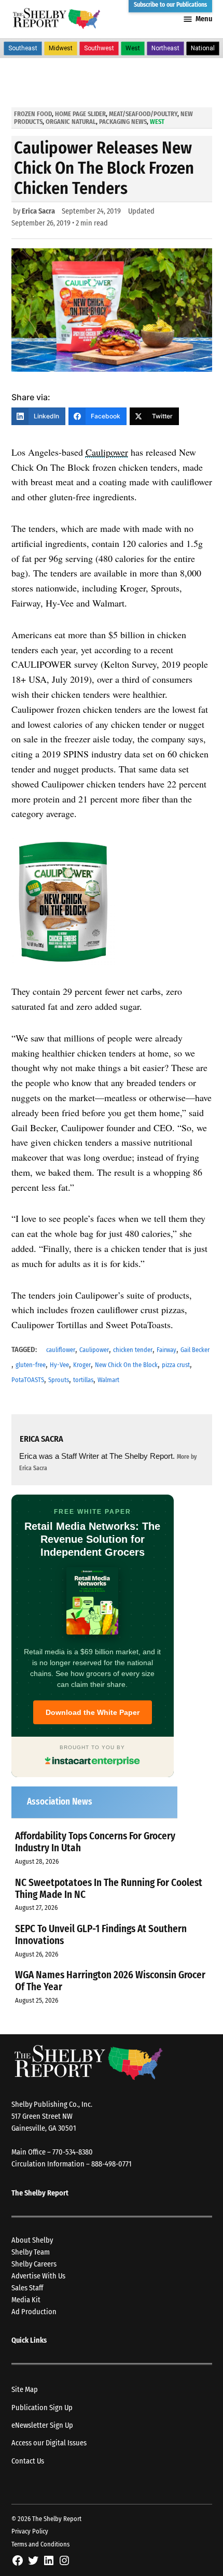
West (133, 48)
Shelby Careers (34, 2264)
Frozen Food (33, 114)
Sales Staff (27, 2288)
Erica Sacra (38, 211)
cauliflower (61, 1350)
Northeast (165, 48)
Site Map (25, 2390)
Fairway (166, 1350)
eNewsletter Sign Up (42, 2425)
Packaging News (123, 122)
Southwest (99, 48)
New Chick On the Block (126, 1365)
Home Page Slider (80, 114)
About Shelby (32, 2240)
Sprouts (59, 1380)
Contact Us (28, 2461)
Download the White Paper (93, 1712)
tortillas (83, 1380)
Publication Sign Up (42, 2408)
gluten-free (31, 1365)
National (203, 48)
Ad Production (34, 2312)
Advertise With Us (38, 2276)
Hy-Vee (59, 1365)
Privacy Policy (30, 2531)
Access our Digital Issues (49, 2443)
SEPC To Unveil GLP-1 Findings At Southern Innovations (101, 1935)
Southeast (23, 48)
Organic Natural (71, 122)
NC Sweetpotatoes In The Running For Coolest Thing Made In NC (109, 1889)
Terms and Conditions (40, 2544)
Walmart (108, 1380)
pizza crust (176, 1365)
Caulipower (107, 452)
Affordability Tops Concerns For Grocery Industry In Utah (95, 1842)
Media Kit (26, 2300)
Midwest (61, 48)
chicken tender (133, 1350)
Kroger (82, 1365)
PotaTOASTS (28, 1380)
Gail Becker (195, 1350)
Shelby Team (31, 2252)
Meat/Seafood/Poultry (143, 114)
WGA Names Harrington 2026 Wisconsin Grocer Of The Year (110, 1981)
